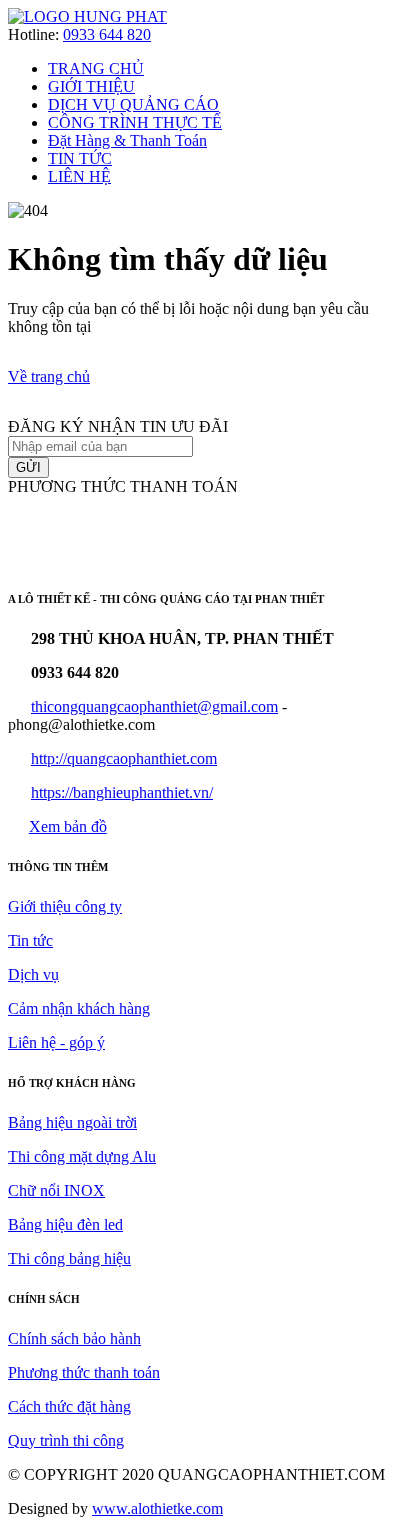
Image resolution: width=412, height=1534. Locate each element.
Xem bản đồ (68, 826)
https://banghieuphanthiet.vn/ (122, 792)
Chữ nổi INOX (56, 1190)
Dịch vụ (33, 974)
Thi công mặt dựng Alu (82, 1156)
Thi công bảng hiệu (69, 1258)
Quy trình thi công (66, 1440)
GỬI (28, 467)
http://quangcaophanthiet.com (124, 758)
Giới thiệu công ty (65, 906)
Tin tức (30, 940)
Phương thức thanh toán (84, 1372)
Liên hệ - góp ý (56, 1042)
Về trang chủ (49, 376)
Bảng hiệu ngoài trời (72, 1122)
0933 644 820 (107, 34)
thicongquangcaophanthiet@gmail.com (154, 706)
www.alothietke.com (157, 1508)
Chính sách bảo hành (74, 1338)
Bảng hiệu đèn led (65, 1224)
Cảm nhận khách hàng (79, 1008)
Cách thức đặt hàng (69, 1406)
